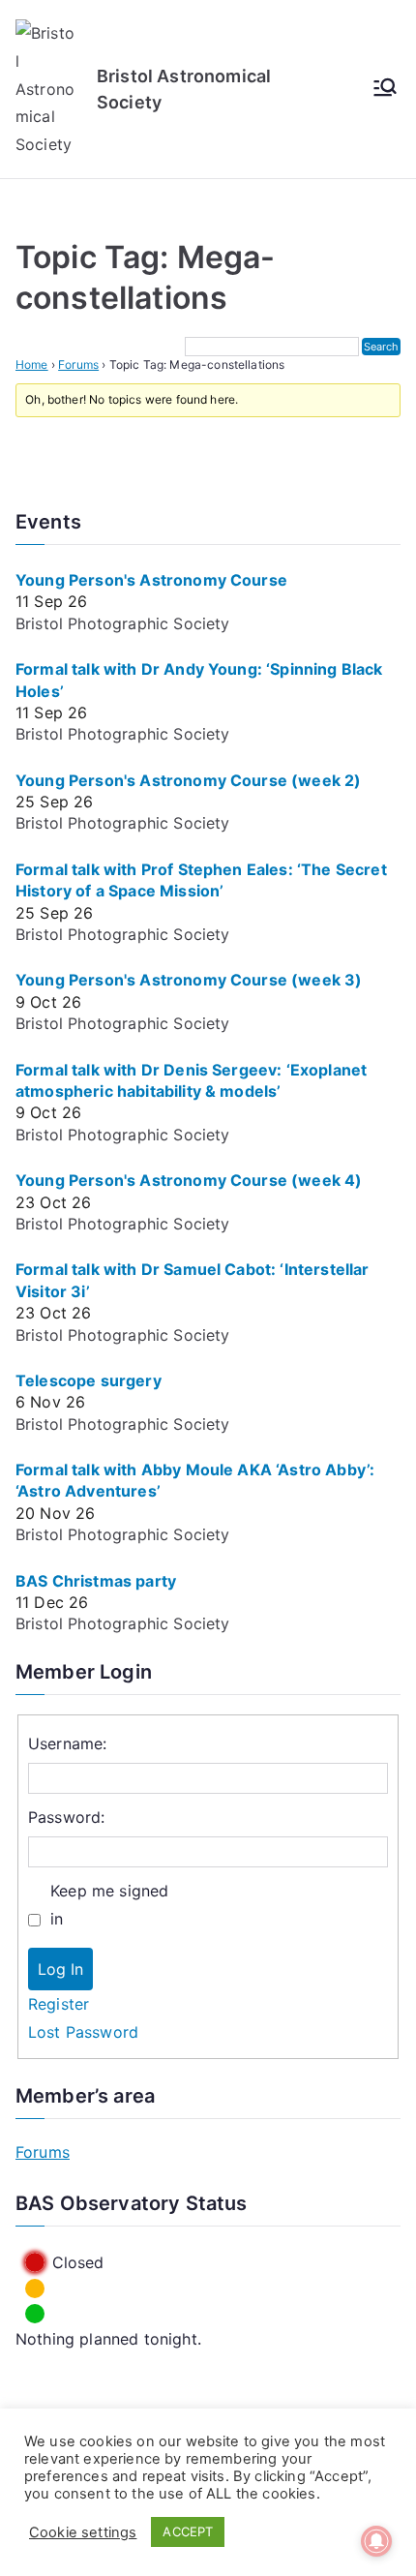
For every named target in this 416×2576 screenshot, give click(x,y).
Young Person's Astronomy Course (151, 580)
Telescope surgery (89, 1380)
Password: (66, 1817)
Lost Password (83, 2032)
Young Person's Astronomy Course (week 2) (188, 780)
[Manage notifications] (376, 2541)
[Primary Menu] (385, 89)
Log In (60, 1969)
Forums (78, 364)
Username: (67, 1743)
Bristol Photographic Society (122, 623)
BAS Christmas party (96, 1581)
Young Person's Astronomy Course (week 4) (189, 1180)
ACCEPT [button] (188, 2531)
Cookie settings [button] (83, 2532)
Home (32, 364)
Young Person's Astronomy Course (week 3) (189, 980)
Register (59, 2004)
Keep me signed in (109, 1905)
